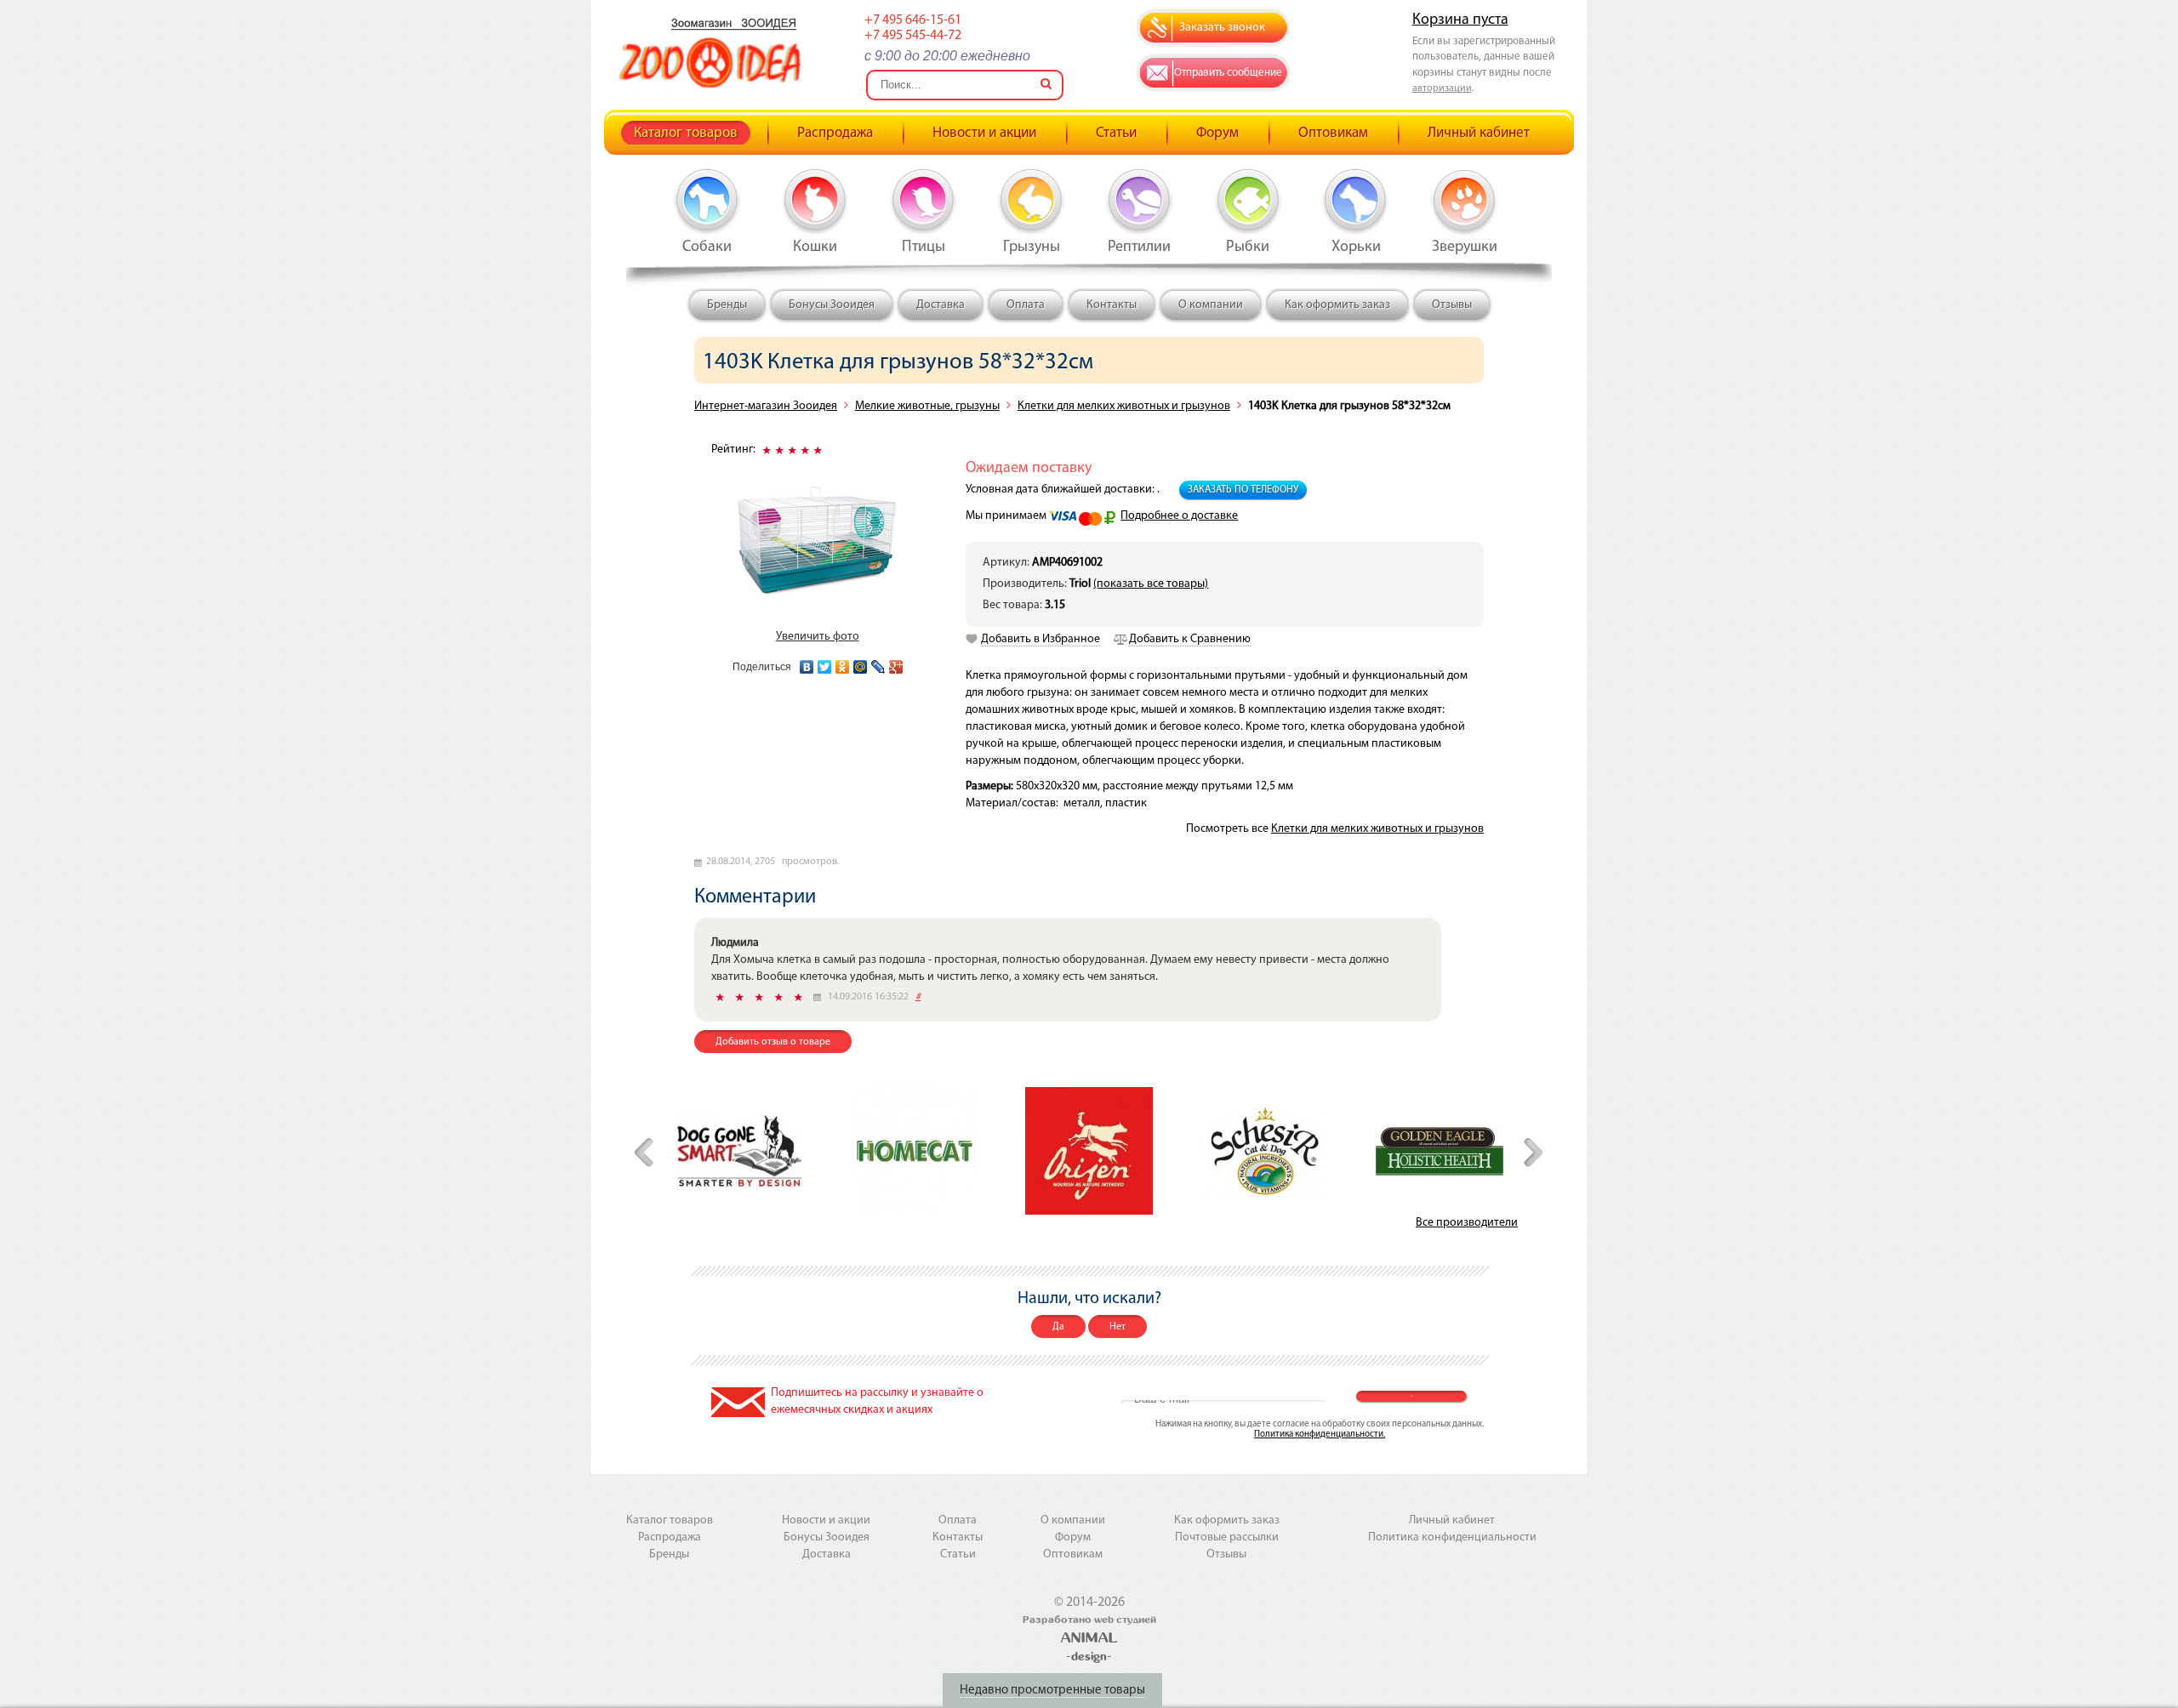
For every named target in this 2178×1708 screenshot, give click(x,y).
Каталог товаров (686, 133)
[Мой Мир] (861, 663)
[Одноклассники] (843, 663)
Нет (1118, 1327)
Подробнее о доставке (1179, 516)
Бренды (727, 305)
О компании (1211, 305)
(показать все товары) (1151, 584)
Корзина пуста (1460, 20)
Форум (1217, 133)
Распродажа (835, 133)
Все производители (1467, 1223)
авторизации (1442, 88)
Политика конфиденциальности (1452, 1537)
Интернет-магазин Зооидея (766, 406)
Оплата (1026, 305)
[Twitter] (825, 663)
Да (1058, 1327)
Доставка (941, 305)
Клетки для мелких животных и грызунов (1124, 406)
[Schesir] (1264, 1151)
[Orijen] (1089, 1151)
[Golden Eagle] (1440, 1150)
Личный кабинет (1479, 133)
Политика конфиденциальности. (1320, 1435)
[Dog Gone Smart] (739, 1151)
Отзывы (1452, 305)
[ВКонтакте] (807, 663)
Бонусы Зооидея (832, 305)
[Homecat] (915, 1151)
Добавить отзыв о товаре (773, 1042)
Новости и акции (984, 133)
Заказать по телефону (1243, 490)
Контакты (1112, 305)
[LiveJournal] (878, 663)
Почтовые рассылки (1227, 1537)
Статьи (1116, 133)
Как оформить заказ (1337, 305)
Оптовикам (1333, 133)
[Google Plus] (896, 663)
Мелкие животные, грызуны (927, 406)
